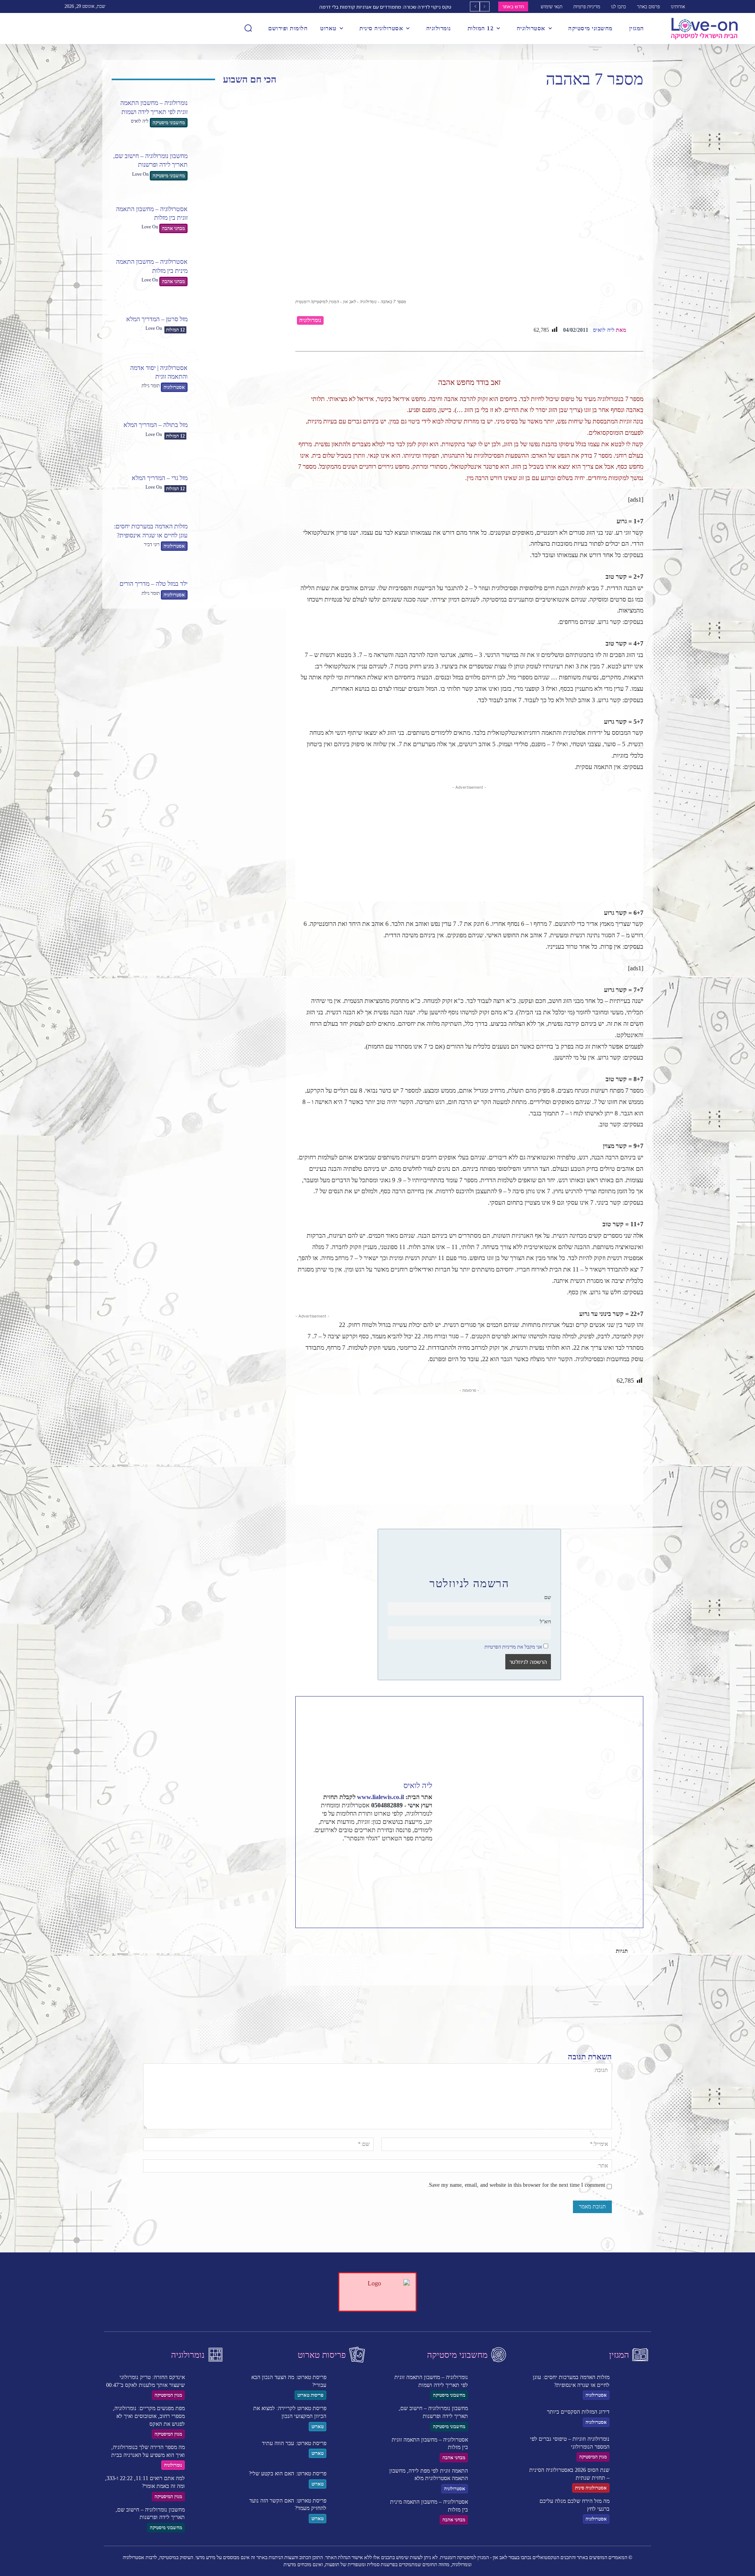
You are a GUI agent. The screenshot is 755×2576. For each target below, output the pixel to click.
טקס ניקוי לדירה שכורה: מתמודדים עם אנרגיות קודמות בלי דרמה (385, 7)
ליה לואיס (140, 121)
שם (548, 1597)
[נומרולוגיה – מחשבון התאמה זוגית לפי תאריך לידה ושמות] (235, 113)
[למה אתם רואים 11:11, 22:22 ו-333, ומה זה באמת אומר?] (208, 2488)
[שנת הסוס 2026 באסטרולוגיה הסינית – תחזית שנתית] (633, 2479)
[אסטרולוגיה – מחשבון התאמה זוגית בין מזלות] (235, 219)
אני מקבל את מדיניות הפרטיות (513, 1647)
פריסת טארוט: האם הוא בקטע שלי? (288, 2474)
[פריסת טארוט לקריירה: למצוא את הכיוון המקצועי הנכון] (350, 2418)
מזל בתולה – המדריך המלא (156, 425)
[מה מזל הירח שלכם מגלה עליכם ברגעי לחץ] (633, 2510)
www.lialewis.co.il (380, 1797)
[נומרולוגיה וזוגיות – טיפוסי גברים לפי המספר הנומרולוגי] (633, 2448)
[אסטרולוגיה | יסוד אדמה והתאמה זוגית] (235, 378)
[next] (475, 6)
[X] (573, 1977)
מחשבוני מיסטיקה (169, 123)
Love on (140, 174)
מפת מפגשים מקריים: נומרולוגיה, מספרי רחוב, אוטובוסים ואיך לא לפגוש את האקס (149, 2416)
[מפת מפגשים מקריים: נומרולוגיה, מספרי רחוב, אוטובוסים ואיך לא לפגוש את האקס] (208, 2418)
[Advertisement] (469, 846)
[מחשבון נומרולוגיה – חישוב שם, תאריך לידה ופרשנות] (235, 166)
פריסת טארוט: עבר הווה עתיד (294, 2443)
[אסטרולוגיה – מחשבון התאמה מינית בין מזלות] (235, 272)
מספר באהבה (546, 1951)
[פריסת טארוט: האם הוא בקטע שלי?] (350, 2479)
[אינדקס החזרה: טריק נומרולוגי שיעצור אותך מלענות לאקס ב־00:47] (208, 2386)
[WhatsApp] (555, 1977)
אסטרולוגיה (174, 387)
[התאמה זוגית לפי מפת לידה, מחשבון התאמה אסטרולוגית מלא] (491, 2480)
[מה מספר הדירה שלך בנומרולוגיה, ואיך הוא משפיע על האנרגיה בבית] (208, 2456)
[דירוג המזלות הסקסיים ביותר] (633, 2418)
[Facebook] (591, 1977)
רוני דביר (152, 545)
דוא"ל (545, 1622)
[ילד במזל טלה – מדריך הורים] (235, 590)
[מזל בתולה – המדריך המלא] (235, 431)
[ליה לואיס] (636, 330)
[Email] (537, 1977)
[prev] (485, 6)
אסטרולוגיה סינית (591, 2488)
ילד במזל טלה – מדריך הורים (154, 584)
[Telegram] (519, 1977)
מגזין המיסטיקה (168, 2395)
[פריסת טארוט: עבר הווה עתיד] (350, 2449)
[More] (500, 1977)
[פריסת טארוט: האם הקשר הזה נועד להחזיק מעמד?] (350, 2510)
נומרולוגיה (310, 320)
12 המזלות (175, 330)
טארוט (318, 2427)
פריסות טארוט (310, 2395)
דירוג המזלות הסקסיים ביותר (578, 2412)
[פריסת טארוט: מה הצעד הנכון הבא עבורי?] (350, 2386)
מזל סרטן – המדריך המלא (157, 319)
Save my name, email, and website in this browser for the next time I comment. (516, 2185)
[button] (248, 28)
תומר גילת (151, 386)
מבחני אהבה (173, 228)
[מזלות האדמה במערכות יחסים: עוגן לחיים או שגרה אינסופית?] (235, 537)
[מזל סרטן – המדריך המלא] (235, 325)
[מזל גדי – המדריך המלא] (235, 484)
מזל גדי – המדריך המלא (160, 478)
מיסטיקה (590, 1951)
